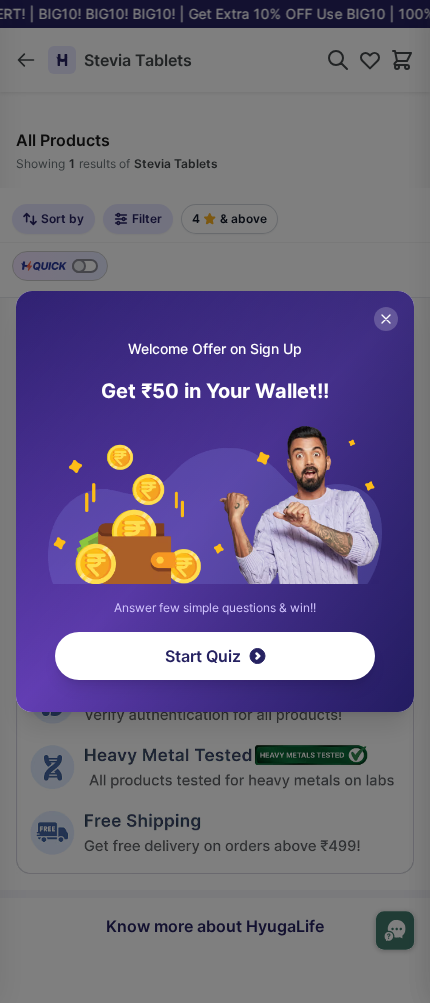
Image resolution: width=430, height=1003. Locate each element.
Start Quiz (203, 656)
